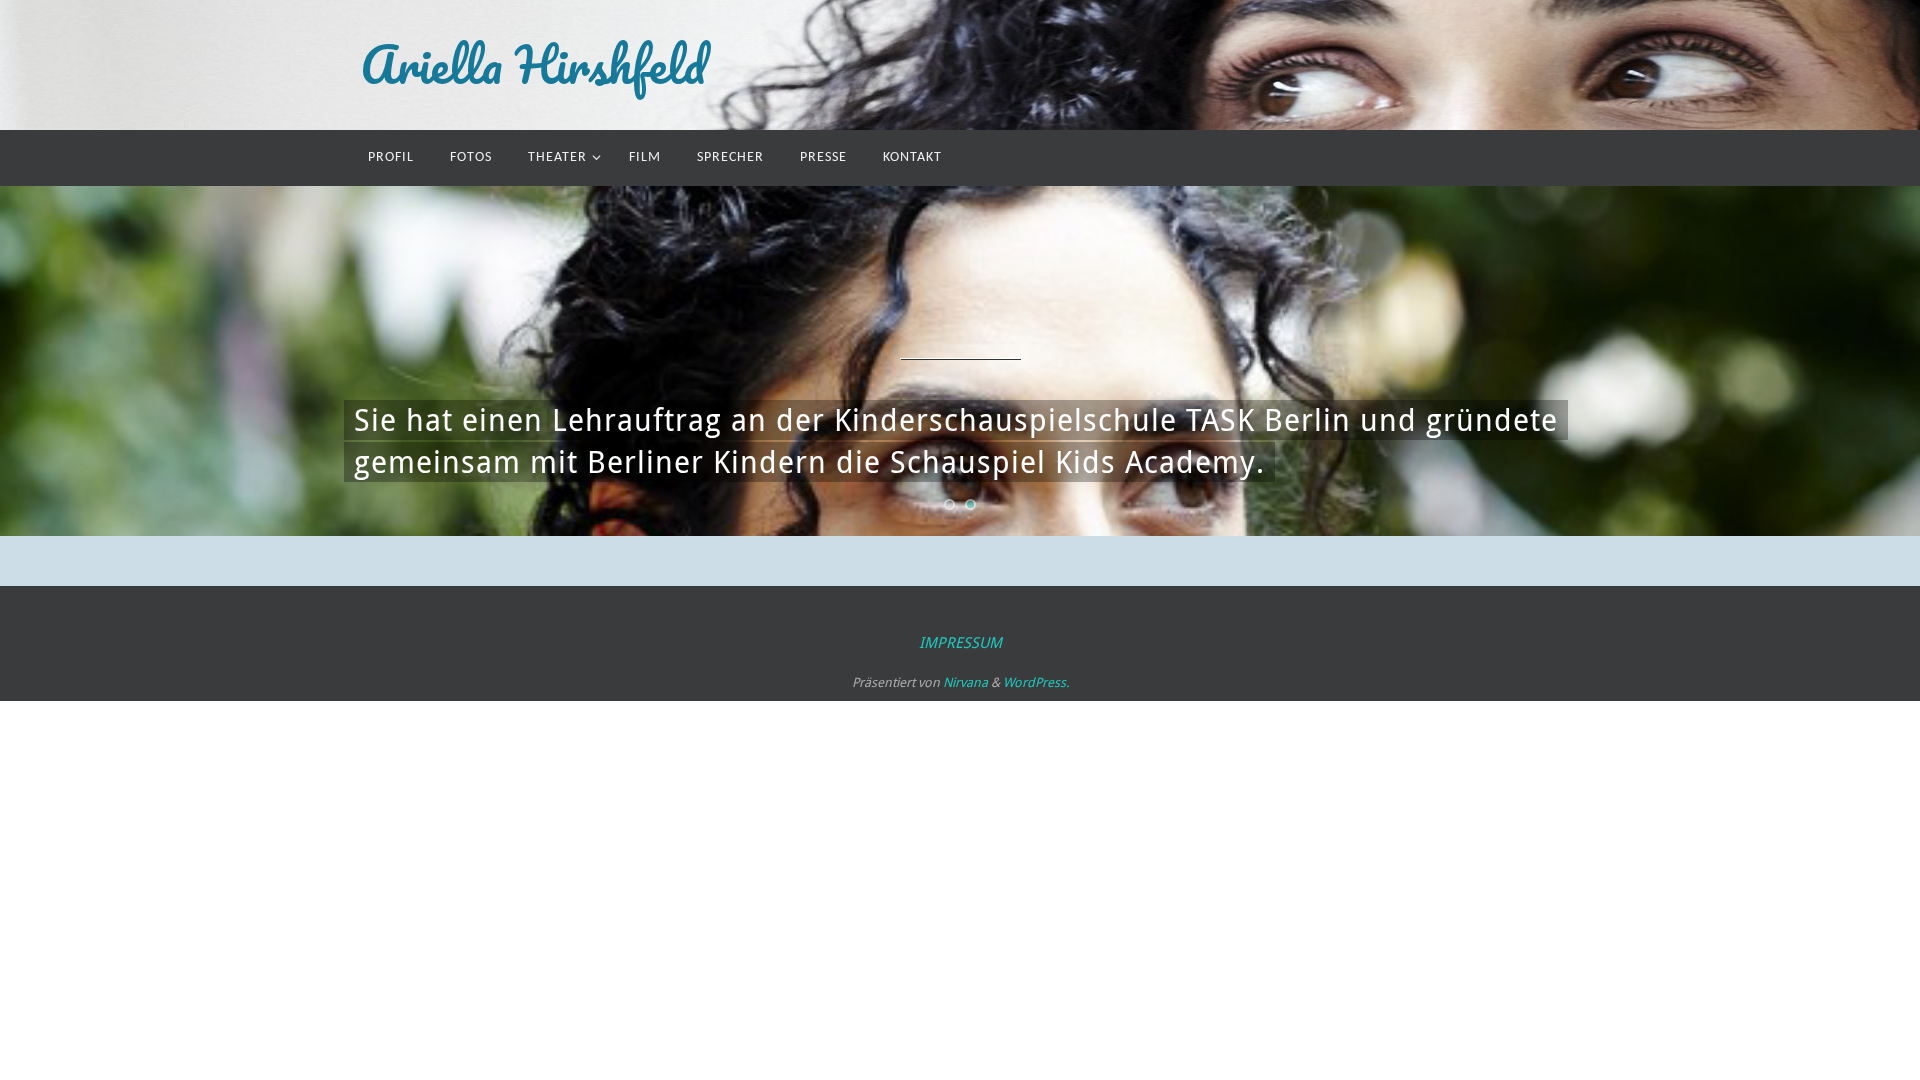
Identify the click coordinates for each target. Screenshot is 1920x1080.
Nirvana (965, 682)
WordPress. (1036, 682)
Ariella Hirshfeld (533, 65)
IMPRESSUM (960, 642)
